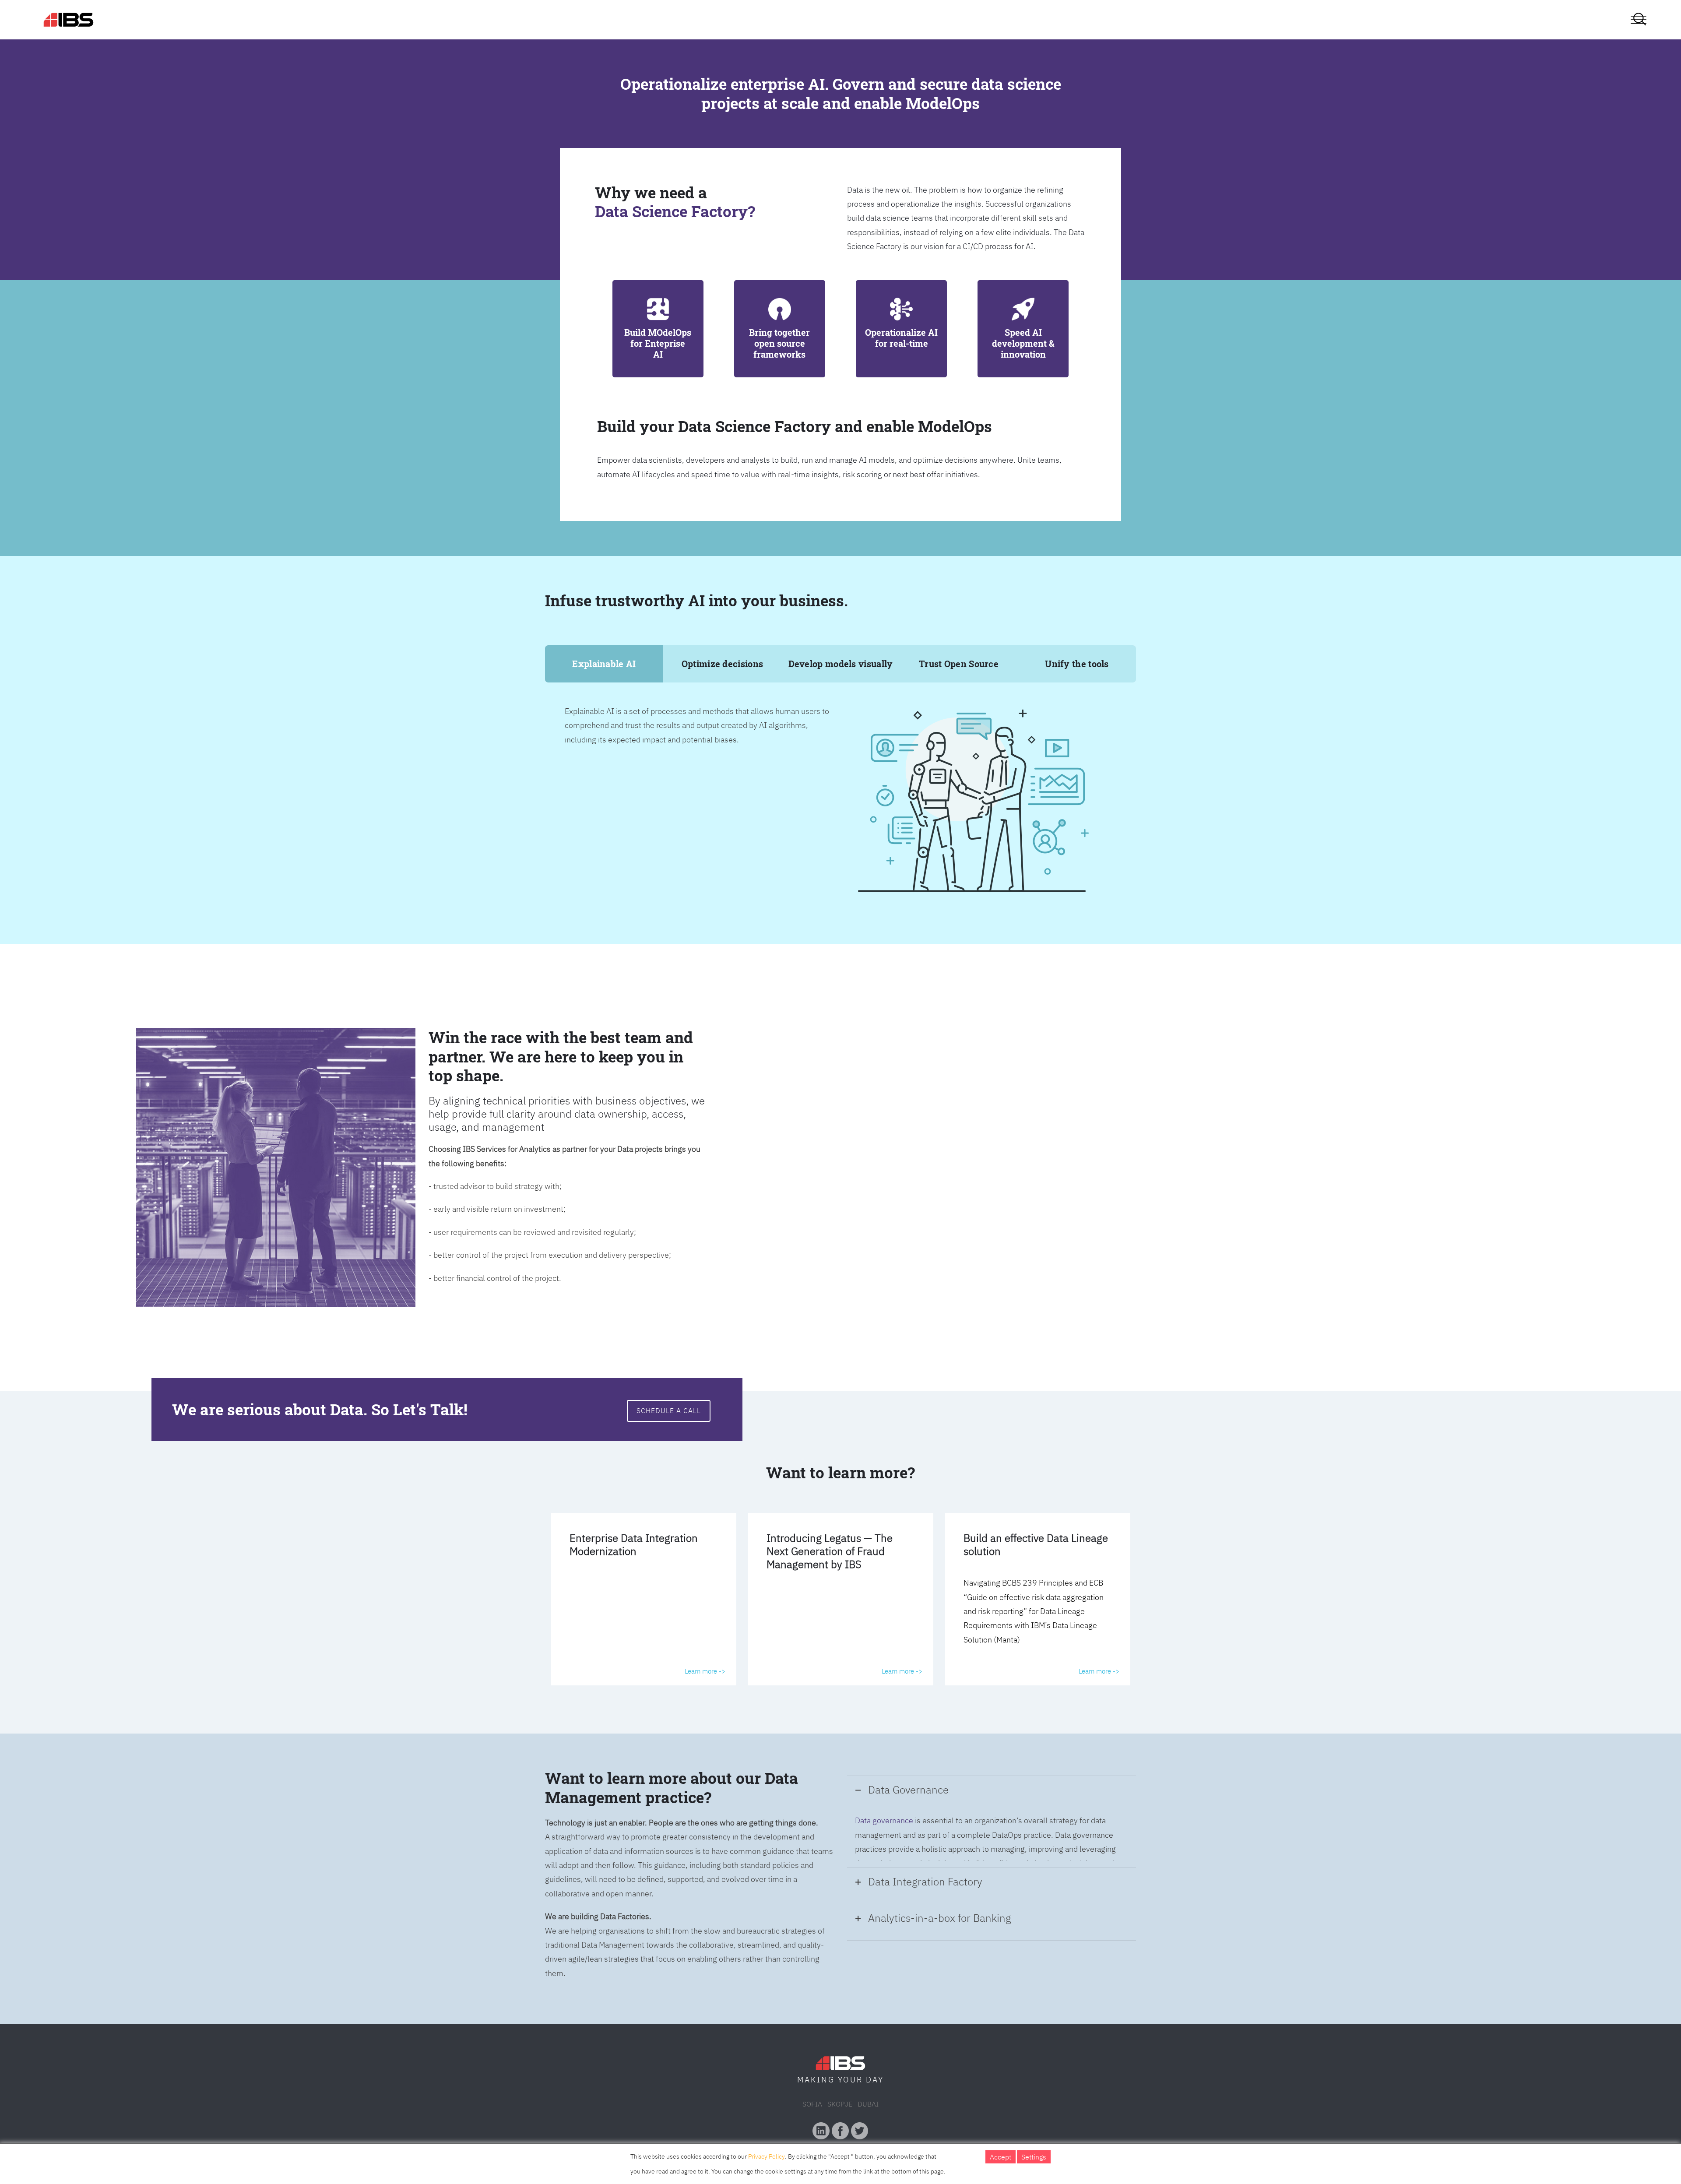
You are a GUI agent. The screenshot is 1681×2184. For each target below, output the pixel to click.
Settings (1034, 2157)
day (875, 2080)
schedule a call (669, 1410)
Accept (1001, 2157)
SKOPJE (840, 2104)
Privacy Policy (767, 2156)
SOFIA (812, 2104)
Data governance (884, 1820)
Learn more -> (705, 1671)
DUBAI (868, 2104)
